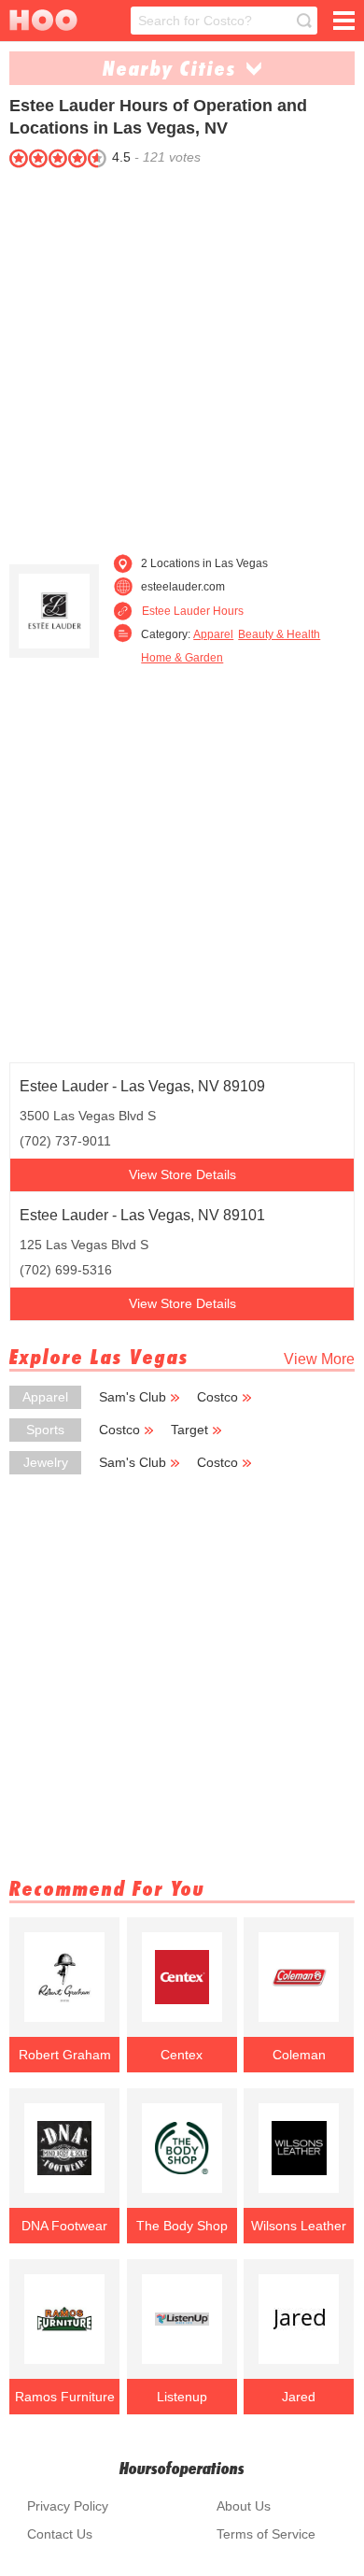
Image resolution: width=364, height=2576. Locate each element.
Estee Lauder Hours (193, 611)
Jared (299, 2397)
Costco (217, 1397)
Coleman (299, 2055)
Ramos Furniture (65, 2397)
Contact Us (60, 2534)
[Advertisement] (182, 356)
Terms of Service (266, 2534)
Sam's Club (133, 1397)
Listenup (182, 2397)
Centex (182, 2055)
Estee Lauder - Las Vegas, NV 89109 (142, 1086)
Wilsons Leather (299, 2226)
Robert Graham (65, 2055)
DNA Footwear (64, 2226)
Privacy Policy (68, 2506)
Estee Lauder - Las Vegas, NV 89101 (142, 1215)
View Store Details (182, 1174)
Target (189, 1430)
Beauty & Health (279, 634)
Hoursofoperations (182, 2468)
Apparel (213, 634)
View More (319, 1359)
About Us (244, 2506)
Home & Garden (182, 658)
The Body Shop (182, 2226)
